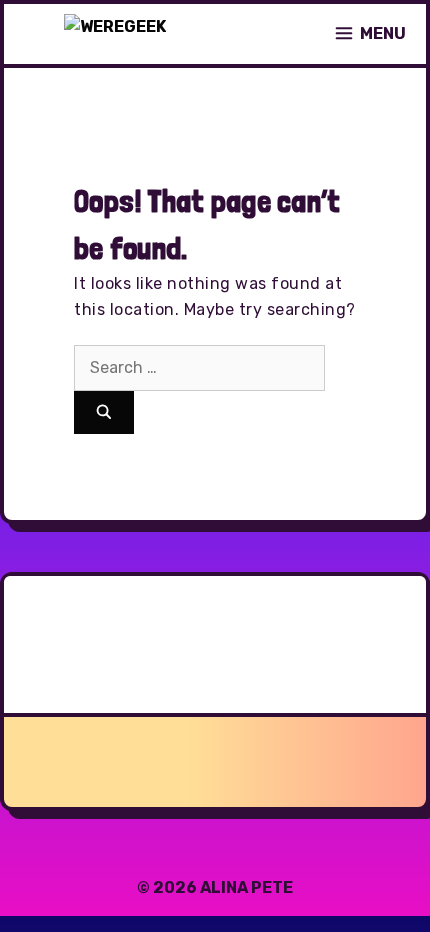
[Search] (104, 412)
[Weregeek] (115, 34)
